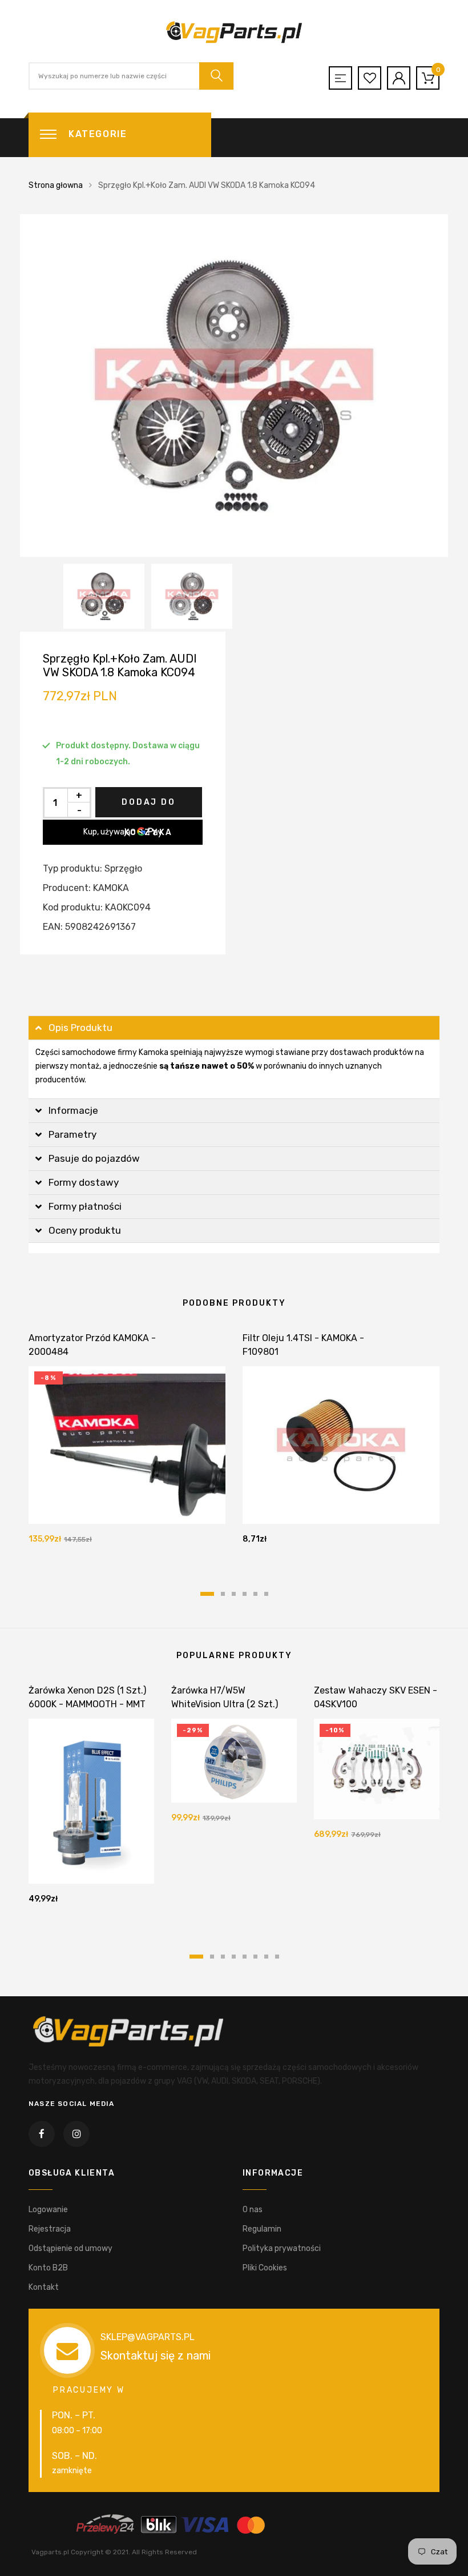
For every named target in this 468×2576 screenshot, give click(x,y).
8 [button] (277, 1957)
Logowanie (48, 2210)
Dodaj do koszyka (148, 807)
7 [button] (266, 1957)
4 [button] (245, 1594)
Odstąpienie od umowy (70, 2248)
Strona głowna (56, 185)
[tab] (234, 1028)
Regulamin (262, 2229)
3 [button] (234, 1594)
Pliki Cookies (265, 2268)
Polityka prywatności (282, 2248)
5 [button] (255, 1594)
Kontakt (44, 2287)
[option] (234, 386)
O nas (253, 2210)
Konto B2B (48, 2268)
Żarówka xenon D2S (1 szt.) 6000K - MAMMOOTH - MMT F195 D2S (87, 1704)
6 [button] (266, 1594)
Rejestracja (50, 2229)
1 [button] (207, 1594)
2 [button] (223, 1594)
